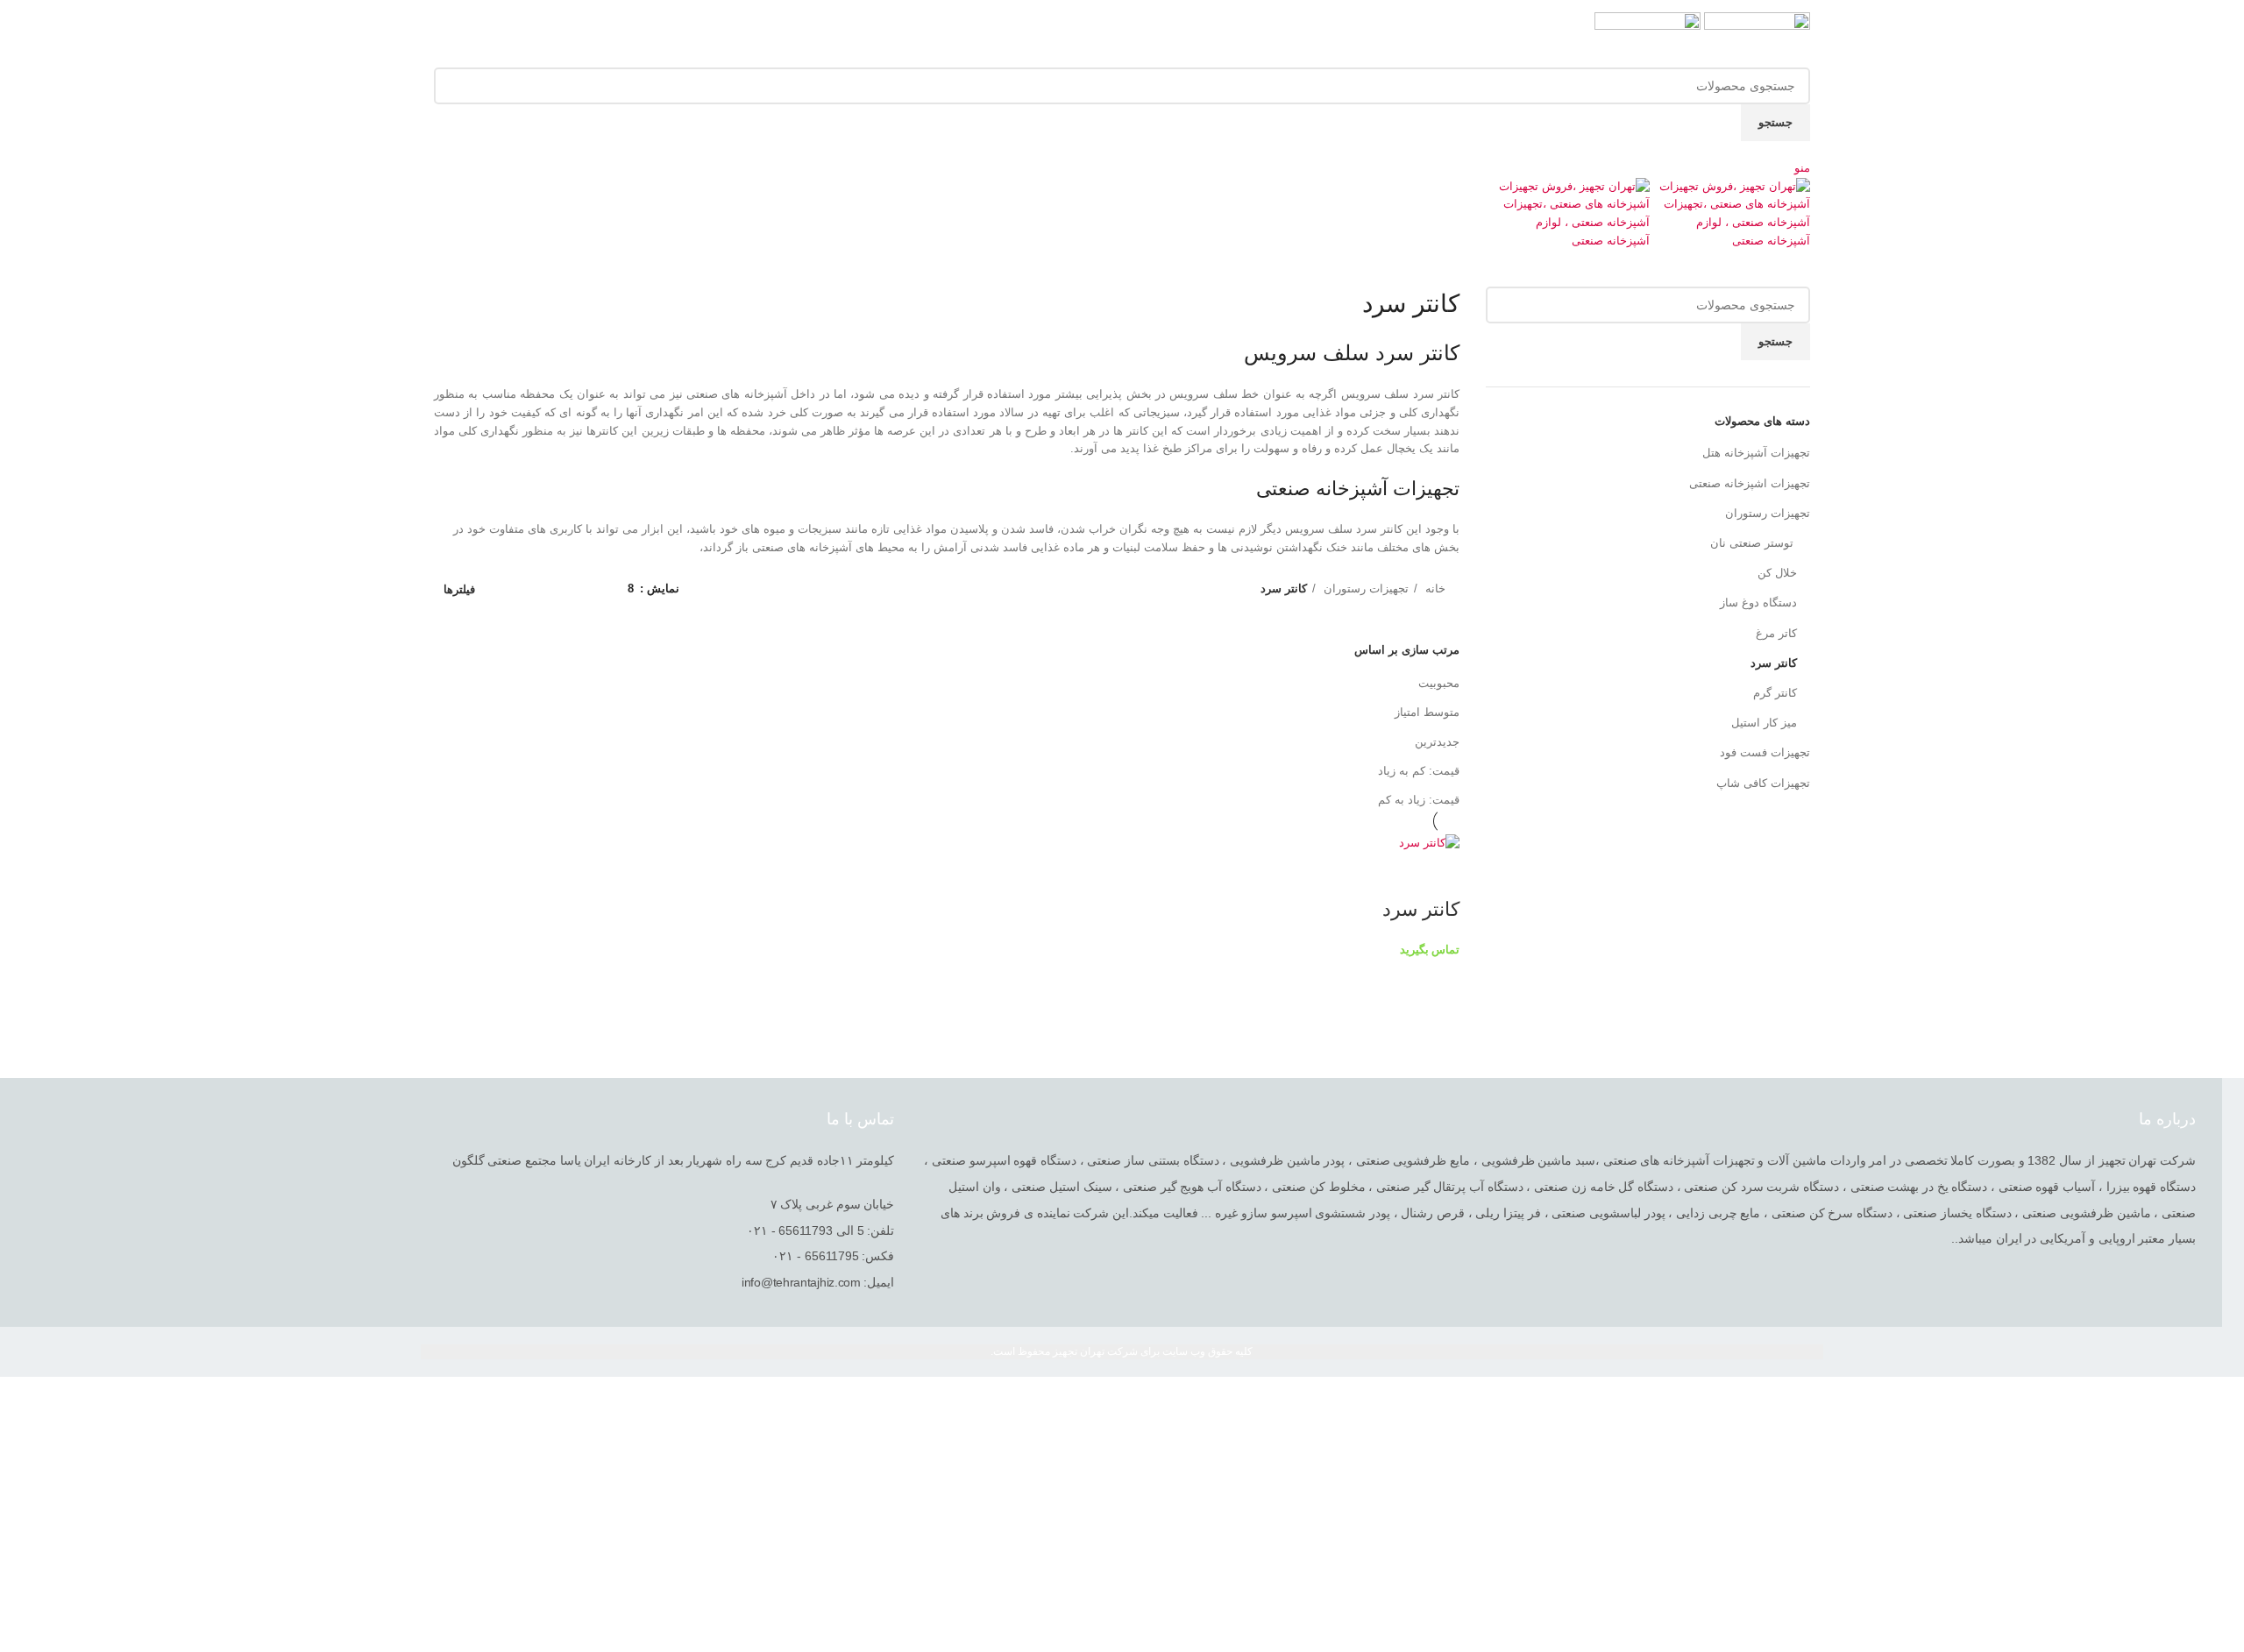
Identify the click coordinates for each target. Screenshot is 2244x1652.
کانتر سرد (1774, 663)
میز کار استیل (1764, 723)
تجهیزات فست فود (1765, 752)
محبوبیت (1439, 683)
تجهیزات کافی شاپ (1763, 783)
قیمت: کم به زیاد (1419, 771)
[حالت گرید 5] (509, 589)
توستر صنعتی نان (1754, 543)
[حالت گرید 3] (561, 589)
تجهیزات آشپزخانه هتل (1756, 453)
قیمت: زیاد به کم (1419, 800)
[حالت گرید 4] (536, 589)
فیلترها (459, 589)
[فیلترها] (2222, 1399)
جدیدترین (1437, 742)
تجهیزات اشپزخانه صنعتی (1750, 483)
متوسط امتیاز (1427, 712)
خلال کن (1777, 573)
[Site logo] (1755, 39)
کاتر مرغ (1776, 633)
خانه (1434, 588)
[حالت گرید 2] (587, 589)
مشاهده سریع (1438, 875)
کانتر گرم (1775, 693)
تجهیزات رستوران (1768, 513)
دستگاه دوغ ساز (1758, 603)
